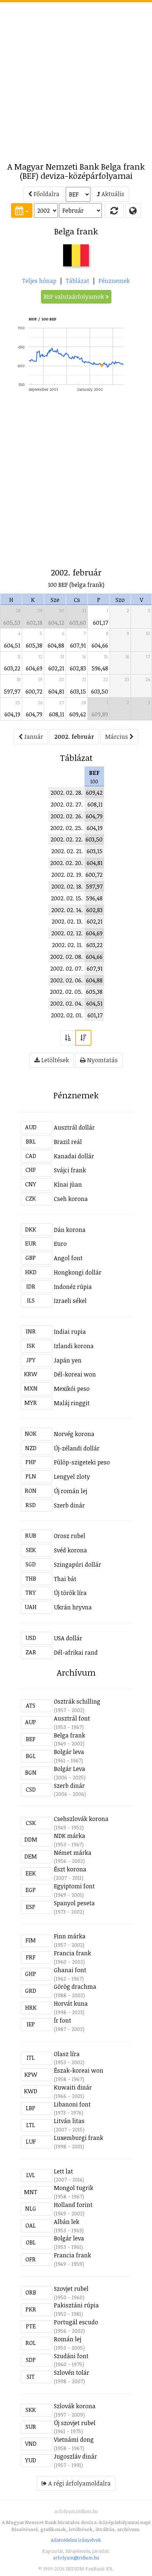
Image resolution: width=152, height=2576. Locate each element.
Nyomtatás (102, 1060)
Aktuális (112, 194)
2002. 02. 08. (66, 957)
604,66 (100, 645)
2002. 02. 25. (66, 828)
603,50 (100, 691)
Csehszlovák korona (81, 1819)
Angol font (68, 1258)
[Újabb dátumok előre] (83, 1038)
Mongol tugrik (74, 2188)
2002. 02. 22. (67, 839)
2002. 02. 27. (67, 804)
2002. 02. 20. (66, 863)
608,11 (57, 714)
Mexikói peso (72, 1389)
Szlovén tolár (72, 2373)
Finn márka (70, 1936)
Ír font (63, 2020)
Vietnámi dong (74, 2439)
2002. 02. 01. (67, 1015)
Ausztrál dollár (74, 1127)
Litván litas (69, 2121)
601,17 (101, 623)
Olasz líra (67, 2054)
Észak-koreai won (79, 2070)
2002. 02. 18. (67, 886)
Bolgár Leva (70, 1769)
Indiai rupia (70, 1332)
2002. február (74, 737)
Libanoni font (72, 2104)
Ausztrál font (72, 1718)
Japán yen (68, 1360)
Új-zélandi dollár (77, 1448)
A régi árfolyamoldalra (79, 2483)
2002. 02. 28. (67, 793)
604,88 (56, 645)
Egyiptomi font (74, 1886)
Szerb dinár (69, 1505)
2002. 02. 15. (67, 898)
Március (117, 737)
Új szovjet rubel (75, 2423)
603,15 (78, 691)
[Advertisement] (76, 78)
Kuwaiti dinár (73, 2087)
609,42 (78, 714)
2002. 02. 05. (66, 992)
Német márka (73, 1853)
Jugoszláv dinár (75, 2456)
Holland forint (73, 2205)
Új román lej (70, 1491)
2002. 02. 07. (66, 968)
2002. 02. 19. (67, 875)
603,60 (78, 623)
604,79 (34, 714)
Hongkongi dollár (78, 1272)
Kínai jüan (68, 1184)
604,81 (56, 691)
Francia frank (72, 1953)
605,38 (34, 645)
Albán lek (67, 2222)
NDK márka (70, 1836)
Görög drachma (75, 1987)
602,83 (78, 668)
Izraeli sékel (70, 1301)
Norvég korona (74, 1434)
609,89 (100, 714)
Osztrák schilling (77, 1701)
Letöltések (54, 1060)
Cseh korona (71, 1199)
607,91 (78, 645)
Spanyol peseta (74, 1903)
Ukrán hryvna (73, 1607)
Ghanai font (70, 1970)
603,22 (12, 668)
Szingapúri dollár (77, 1565)
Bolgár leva (69, 1752)
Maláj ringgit (72, 1403)
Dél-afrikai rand (76, 1652)
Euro (60, 1244)
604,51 (12, 645)
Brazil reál (68, 1142)
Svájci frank (70, 1170)
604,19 (12, 714)
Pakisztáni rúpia (76, 2305)
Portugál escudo (76, 2322)
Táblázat (77, 281)
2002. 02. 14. (67, 910)
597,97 (12, 691)
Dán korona (70, 1230)
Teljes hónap (39, 281)
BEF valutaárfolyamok (75, 297)
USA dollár (68, 1638)
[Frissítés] (114, 210)
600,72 (34, 691)
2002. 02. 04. (66, 1003)
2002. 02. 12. (67, 933)
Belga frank (70, 1735)
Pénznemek (114, 281)
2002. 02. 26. (67, 816)
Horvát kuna (71, 2003)
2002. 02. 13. (67, 921)
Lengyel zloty (72, 1477)
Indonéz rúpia (73, 1287)
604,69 (34, 668)
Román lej (68, 2339)
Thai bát (65, 1579)
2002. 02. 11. (67, 945)
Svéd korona (70, 1550)
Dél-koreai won (75, 1374)
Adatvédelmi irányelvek (76, 2540)
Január (33, 737)
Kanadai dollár (74, 1156)
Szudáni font (71, 2356)
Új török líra (70, 1593)
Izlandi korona (74, 1346)
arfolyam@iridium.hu (76, 2558)
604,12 (56, 623)
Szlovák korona (75, 2406)
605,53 (12, 623)
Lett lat (63, 2171)
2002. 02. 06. (66, 980)
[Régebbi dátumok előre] (68, 1038)
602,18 (34, 623)
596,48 (100, 668)
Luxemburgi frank (79, 2138)
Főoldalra (46, 194)
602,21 (56, 668)
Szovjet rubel (71, 2289)
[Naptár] (22, 210)
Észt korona (70, 1869)
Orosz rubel (70, 1536)
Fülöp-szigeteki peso (82, 1462)
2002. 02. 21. (67, 851)
